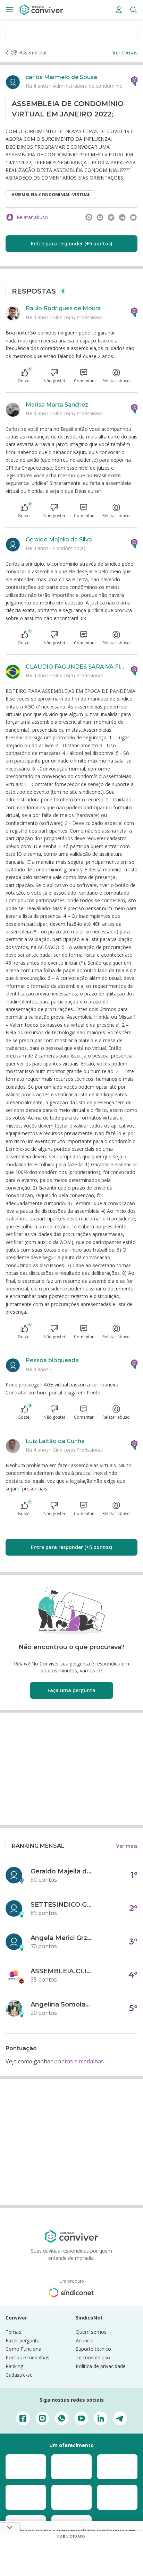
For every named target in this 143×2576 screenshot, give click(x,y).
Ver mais (127, 1846)
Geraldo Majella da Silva (59, 539)
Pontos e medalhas (27, 2357)
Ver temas (125, 53)
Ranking (14, 2366)
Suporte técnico (93, 2349)
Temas (13, 2332)
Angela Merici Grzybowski (62, 1938)
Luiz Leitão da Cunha (55, 1441)
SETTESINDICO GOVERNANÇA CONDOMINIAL (62, 1905)
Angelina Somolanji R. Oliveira (62, 2004)
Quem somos (91, 2332)
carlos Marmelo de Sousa (61, 77)
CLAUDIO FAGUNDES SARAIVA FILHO (76, 667)
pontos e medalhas (79, 2061)
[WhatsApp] (89, 217)
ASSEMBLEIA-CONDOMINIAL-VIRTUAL (51, 195)
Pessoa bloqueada (52, 1360)
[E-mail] (133, 217)
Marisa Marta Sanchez (57, 405)
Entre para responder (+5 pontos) (71, 243)
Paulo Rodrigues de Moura (63, 308)
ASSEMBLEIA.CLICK (62, 1971)
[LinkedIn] (122, 217)
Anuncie (85, 2340)
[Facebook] (100, 217)
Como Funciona (23, 2349)
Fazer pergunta (23, 2340)
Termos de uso (93, 2357)
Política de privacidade (101, 2366)
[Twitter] (111, 217)
